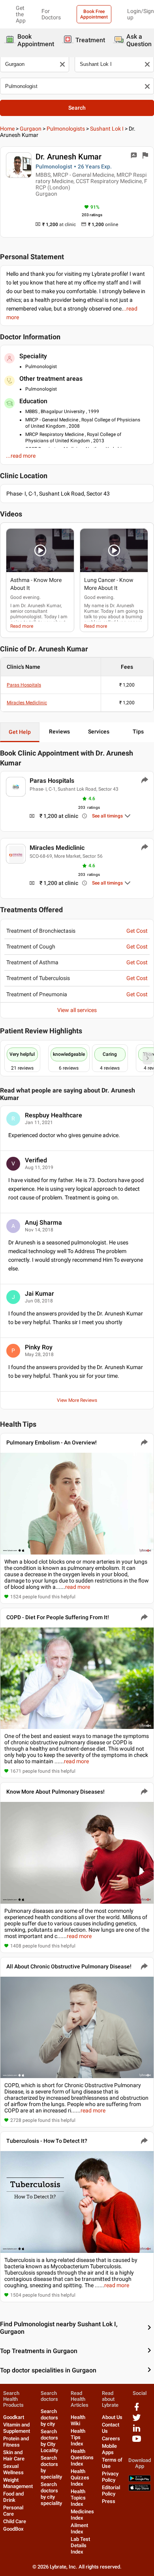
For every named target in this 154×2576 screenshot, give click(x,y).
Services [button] (99, 731)
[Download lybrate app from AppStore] (140, 2489)
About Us (112, 2417)
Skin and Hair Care (14, 2455)
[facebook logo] (137, 2410)
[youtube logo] (137, 2442)
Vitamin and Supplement (17, 2428)
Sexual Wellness (13, 2469)
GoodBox (13, 2529)
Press (109, 2501)
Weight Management (18, 2483)
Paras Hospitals (24, 685)
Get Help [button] (20, 732)
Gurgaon (31, 129)
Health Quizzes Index (80, 2478)
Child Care (15, 2521)
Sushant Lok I (107, 129)
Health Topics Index (78, 2498)
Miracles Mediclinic (27, 703)
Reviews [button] (59, 731)
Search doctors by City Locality (49, 2441)
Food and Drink (13, 2497)
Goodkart (14, 2417)
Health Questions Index (82, 2457)
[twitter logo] (137, 2420)
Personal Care (13, 2511)
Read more (22, 626)
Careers (111, 2439)
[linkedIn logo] (137, 2431)
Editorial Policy (111, 2491)
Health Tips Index (78, 2437)
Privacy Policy (110, 2477)
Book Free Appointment (94, 14)
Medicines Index (82, 2515)
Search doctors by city (49, 2418)
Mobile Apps (109, 2449)
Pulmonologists (66, 129)
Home (7, 129)
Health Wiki (78, 2420)
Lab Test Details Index (80, 2545)
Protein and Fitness (16, 2442)
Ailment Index (79, 2528)
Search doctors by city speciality (51, 2494)
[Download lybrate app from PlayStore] (140, 2480)
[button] (40, 550)
